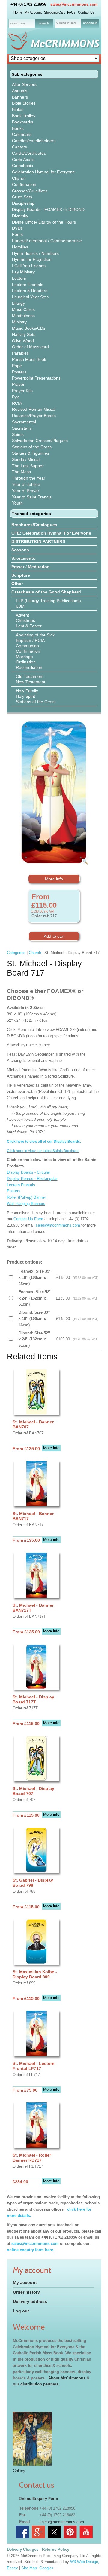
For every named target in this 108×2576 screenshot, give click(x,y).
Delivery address (30, 2301)
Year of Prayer (26, 491)
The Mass (21, 472)
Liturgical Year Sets (30, 297)
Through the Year (29, 478)
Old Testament (30, 676)
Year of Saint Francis (32, 497)
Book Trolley (24, 116)
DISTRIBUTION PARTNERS (38, 541)
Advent (22, 615)
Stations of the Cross (32, 447)
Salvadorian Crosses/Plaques (40, 441)
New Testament (31, 682)
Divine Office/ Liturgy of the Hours (44, 222)
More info (54, 879)
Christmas (25, 620)
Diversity (20, 216)
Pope (17, 366)
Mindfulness (23, 316)
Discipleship (23, 203)
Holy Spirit (25, 696)
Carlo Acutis (23, 160)
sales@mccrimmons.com (74, 4)
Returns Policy (56, 2549)
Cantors (19, 147)
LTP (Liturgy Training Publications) (48, 601)
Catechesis (22, 166)
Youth (17, 503)
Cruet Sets (22, 197)
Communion (27, 646)
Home (18, 12)
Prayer (18, 384)
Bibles (18, 109)
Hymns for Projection (32, 259)
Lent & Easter (29, 626)
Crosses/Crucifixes (30, 191)
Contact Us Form (28, 1219)
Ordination (26, 662)
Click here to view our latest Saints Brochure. (43, 1151)
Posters (19, 372)
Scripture (21, 575)
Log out (21, 2311)
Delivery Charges (23, 2549)
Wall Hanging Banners (26, 1204)
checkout (90, 23)
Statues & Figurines (31, 453)
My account (25, 2282)
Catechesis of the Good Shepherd (46, 592)
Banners (20, 97)
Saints (18, 434)
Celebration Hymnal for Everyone (43, 172)
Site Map (29, 2568)
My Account (33, 12)
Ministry (19, 322)
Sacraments (23, 558)
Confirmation (24, 184)
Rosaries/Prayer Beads (34, 416)
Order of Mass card (30, 347)
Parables (20, 353)
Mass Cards (23, 309)
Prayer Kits (22, 391)
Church (35, 953)
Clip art (19, 178)
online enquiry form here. (31, 2250)
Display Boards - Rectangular (32, 1179)
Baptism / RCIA (30, 640)
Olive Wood (23, 341)
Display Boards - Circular (28, 1172)
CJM (20, 606)
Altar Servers (24, 84)
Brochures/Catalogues (34, 525)
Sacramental (24, 422)
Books (18, 128)
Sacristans (22, 428)
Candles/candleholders (34, 141)
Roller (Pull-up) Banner (26, 1197)
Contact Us (86, 12)
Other (17, 584)
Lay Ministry (23, 272)
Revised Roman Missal (34, 409)
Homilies (20, 247)
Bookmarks (23, 122)
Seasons (20, 550)
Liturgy (18, 303)
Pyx (15, 397)
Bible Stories (24, 103)
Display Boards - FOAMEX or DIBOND (48, 209)
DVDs (17, 228)
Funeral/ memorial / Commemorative (47, 241)
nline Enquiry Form (40, 2499)
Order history (26, 2292)
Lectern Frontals (28, 285)
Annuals (20, 91)
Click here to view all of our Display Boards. (44, 1142)
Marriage (24, 657)
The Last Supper (28, 466)
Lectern (19, 278)
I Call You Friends (29, 266)
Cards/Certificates (29, 153)
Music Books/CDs (29, 328)
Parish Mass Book (29, 359)
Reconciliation (29, 667)
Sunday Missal (26, 459)
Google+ (47, 2568)
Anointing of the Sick (35, 635)
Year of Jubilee (26, 484)
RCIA (17, 403)
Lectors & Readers (30, 291)
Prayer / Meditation (31, 567)
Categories (16, 953)
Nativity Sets (24, 334)
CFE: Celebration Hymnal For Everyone (51, 533)
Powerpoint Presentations (36, 378)
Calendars (22, 134)
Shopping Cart (54, 12)
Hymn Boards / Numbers (35, 253)
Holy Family (27, 691)
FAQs (71, 12)
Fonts (17, 234)
